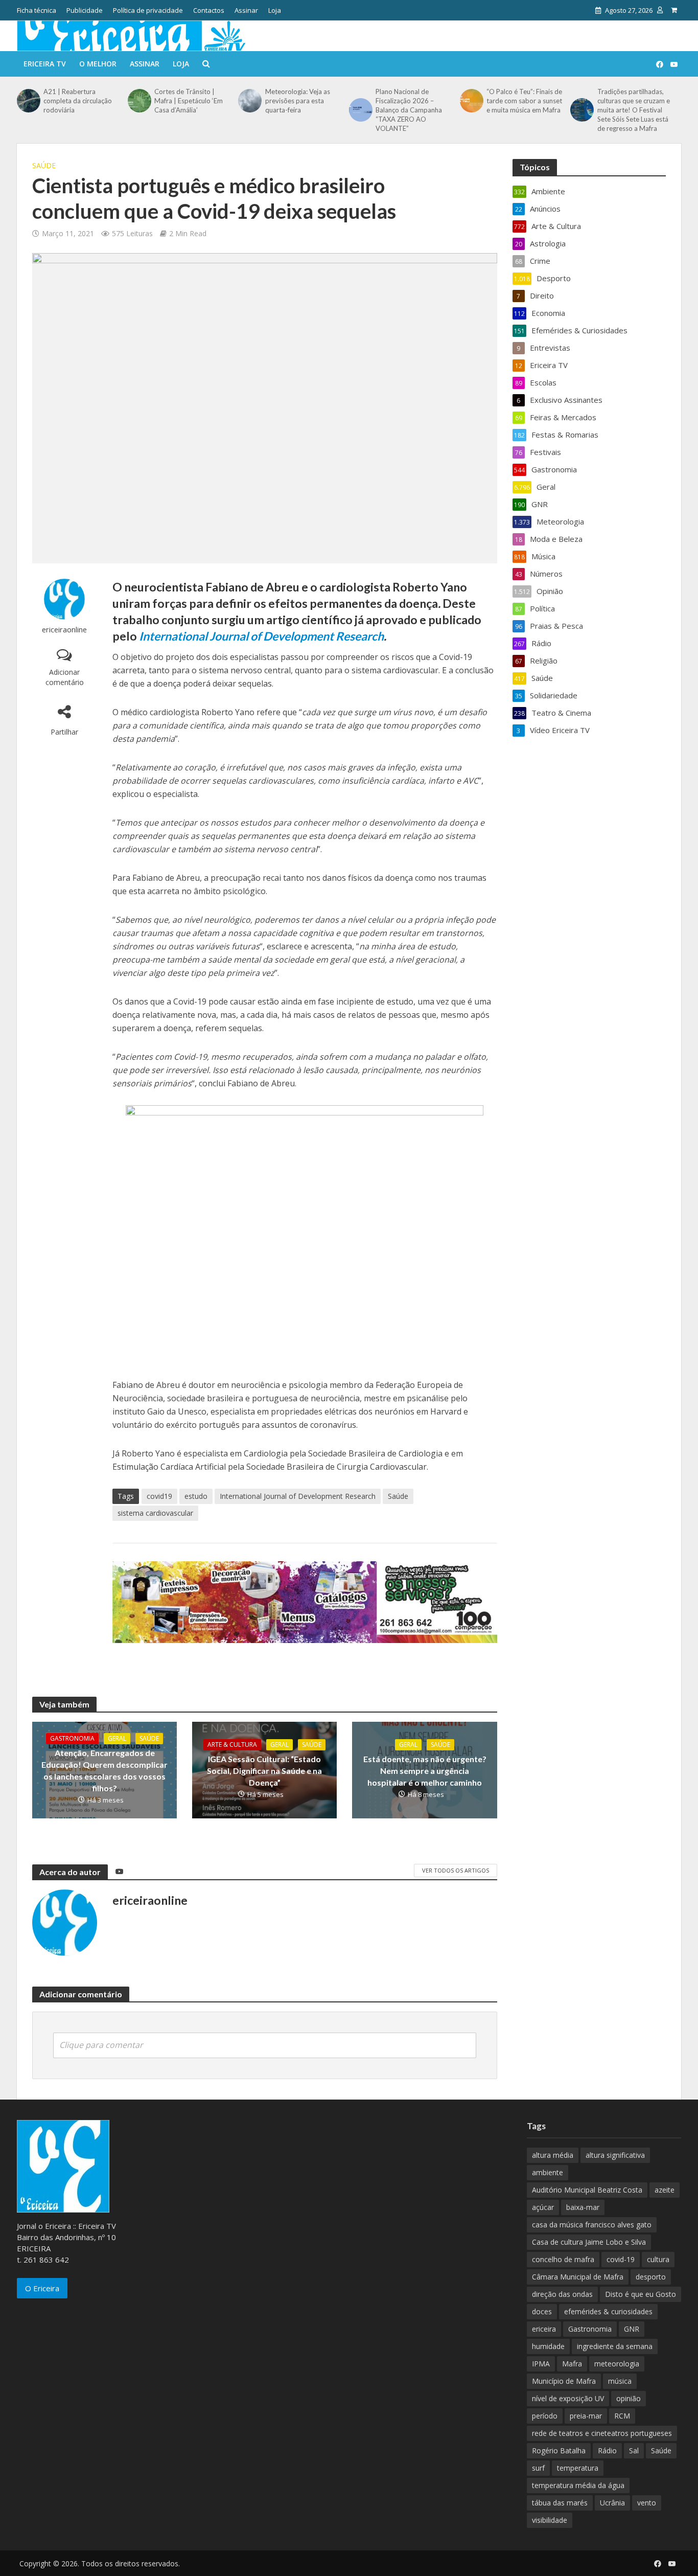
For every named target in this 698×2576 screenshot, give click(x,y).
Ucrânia (612, 2503)
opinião (629, 2398)
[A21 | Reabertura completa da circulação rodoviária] (28, 101)
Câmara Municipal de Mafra (578, 2277)
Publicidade (85, 10)
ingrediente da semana (615, 2346)
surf (538, 2468)
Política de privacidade (148, 10)
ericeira (544, 2329)
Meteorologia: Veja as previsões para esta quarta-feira (298, 101)
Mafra (572, 2364)
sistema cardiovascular (155, 1513)
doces (542, 2311)
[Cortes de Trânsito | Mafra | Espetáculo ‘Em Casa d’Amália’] (138, 101)
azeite (665, 2190)
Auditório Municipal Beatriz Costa (587, 2190)
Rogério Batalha (559, 2450)
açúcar (543, 2207)
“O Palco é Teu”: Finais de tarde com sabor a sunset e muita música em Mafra (524, 101)
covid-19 (621, 2259)
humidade (548, 2346)
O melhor (98, 64)
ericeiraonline (64, 630)
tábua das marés (560, 2503)
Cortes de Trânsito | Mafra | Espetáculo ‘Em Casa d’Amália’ (189, 101)
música (620, 2381)
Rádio (607, 2450)
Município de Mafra (564, 2381)
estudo (196, 1496)
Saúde (44, 165)
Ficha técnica (37, 10)
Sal (634, 2450)
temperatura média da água (578, 2485)
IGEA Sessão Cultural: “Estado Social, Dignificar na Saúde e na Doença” (264, 1771)
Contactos (209, 10)
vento (647, 2503)
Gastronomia (72, 1738)
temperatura (578, 2468)
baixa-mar (583, 2207)
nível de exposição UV (568, 2398)
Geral (117, 1738)
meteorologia (617, 2364)
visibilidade (550, 2520)
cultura (658, 2259)
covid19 (159, 1496)
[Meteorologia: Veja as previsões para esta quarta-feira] (249, 101)
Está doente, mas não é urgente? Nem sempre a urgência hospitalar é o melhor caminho (425, 1771)
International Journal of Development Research (261, 636)
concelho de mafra (563, 2259)
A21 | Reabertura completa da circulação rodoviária (78, 101)
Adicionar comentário (65, 677)
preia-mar (586, 2416)
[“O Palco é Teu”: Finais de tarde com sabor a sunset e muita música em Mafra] (471, 101)
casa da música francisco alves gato (592, 2225)
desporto (651, 2277)
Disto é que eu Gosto (641, 2294)
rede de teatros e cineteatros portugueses (602, 2433)
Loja (275, 10)
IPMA (541, 2364)
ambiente (548, 2172)
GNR (632, 2329)
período (545, 2416)
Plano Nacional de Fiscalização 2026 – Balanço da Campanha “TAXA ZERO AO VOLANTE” (409, 110)
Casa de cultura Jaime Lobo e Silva (589, 2242)
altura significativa (615, 2155)
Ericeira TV (45, 64)
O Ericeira (42, 2288)
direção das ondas (562, 2294)
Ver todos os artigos (456, 1870)
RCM (622, 2416)
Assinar (246, 10)
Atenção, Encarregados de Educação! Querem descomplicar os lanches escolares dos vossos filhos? (104, 1770)
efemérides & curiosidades (608, 2311)
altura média (553, 2155)
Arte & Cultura (232, 1745)
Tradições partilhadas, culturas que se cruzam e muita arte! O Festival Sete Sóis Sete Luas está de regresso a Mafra (634, 110)
